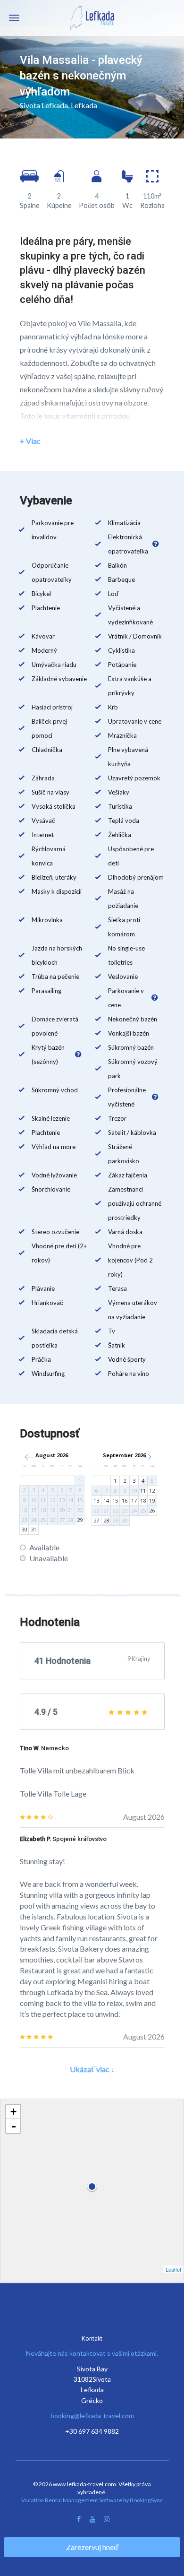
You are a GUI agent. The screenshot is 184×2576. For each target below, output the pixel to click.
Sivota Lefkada (44, 105)
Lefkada (84, 105)
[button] (146, 1457)
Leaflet (173, 2269)
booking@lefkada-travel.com (92, 2416)
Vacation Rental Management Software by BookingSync (92, 2500)
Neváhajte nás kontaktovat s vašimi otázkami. (92, 2353)
